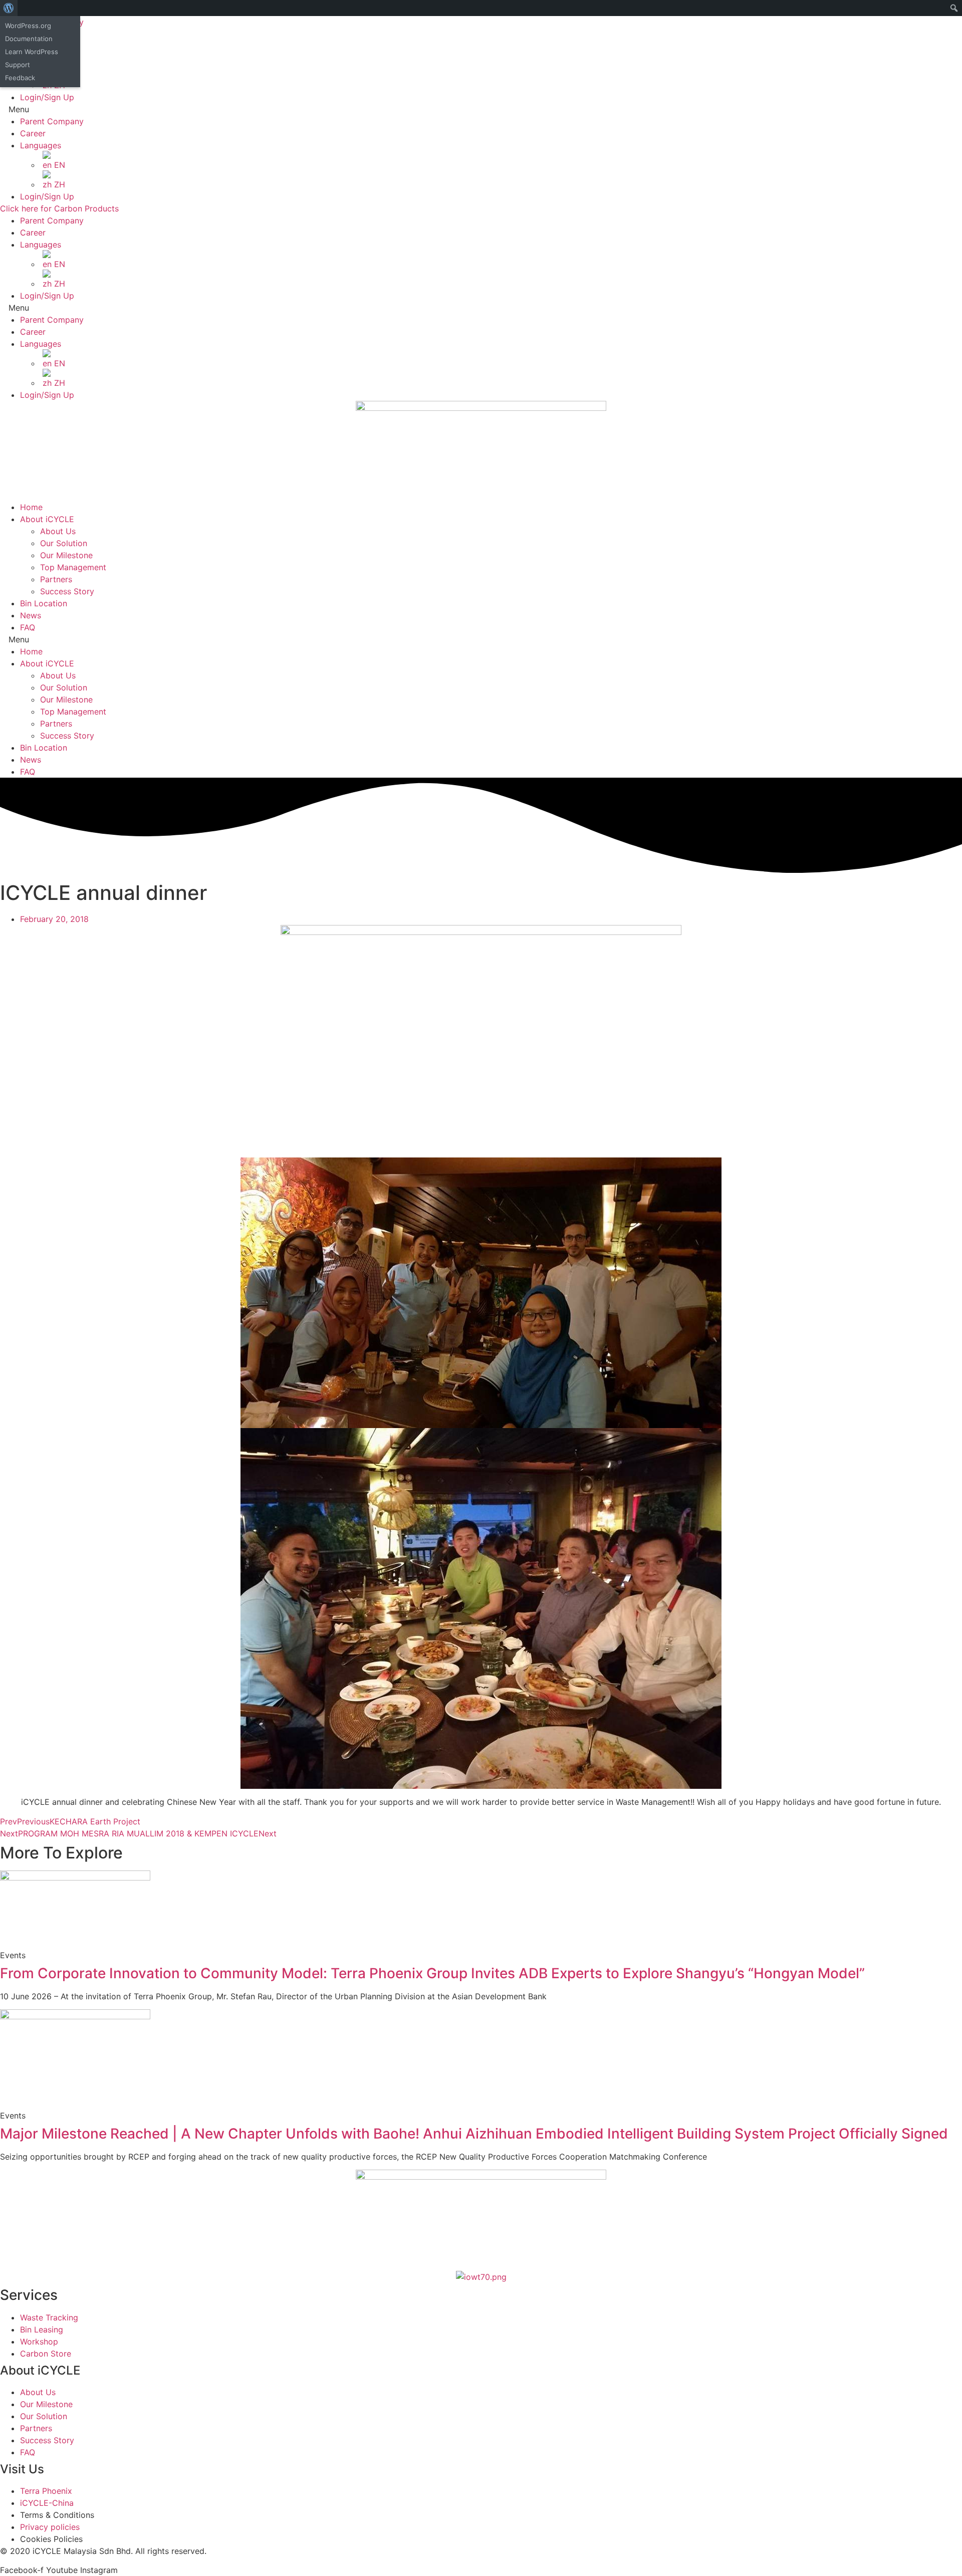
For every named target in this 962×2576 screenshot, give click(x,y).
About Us (58, 531)
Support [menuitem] (18, 65)
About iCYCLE (47, 519)
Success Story (67, 591)
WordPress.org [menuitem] (28, 26)
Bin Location (44, 603)
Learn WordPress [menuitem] (32, 52)
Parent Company (52, 121)
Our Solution (64, 543)
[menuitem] (9, 8)
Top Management (73, 567)
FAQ (28, 627)
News (31, 615)
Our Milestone (66, 555)
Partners (56, 579)
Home (31, 507)
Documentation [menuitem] (29, 39)
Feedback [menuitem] (20, 78)
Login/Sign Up (47, 97)
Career (33, 133)
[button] (481, 109)
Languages (41, 145)
